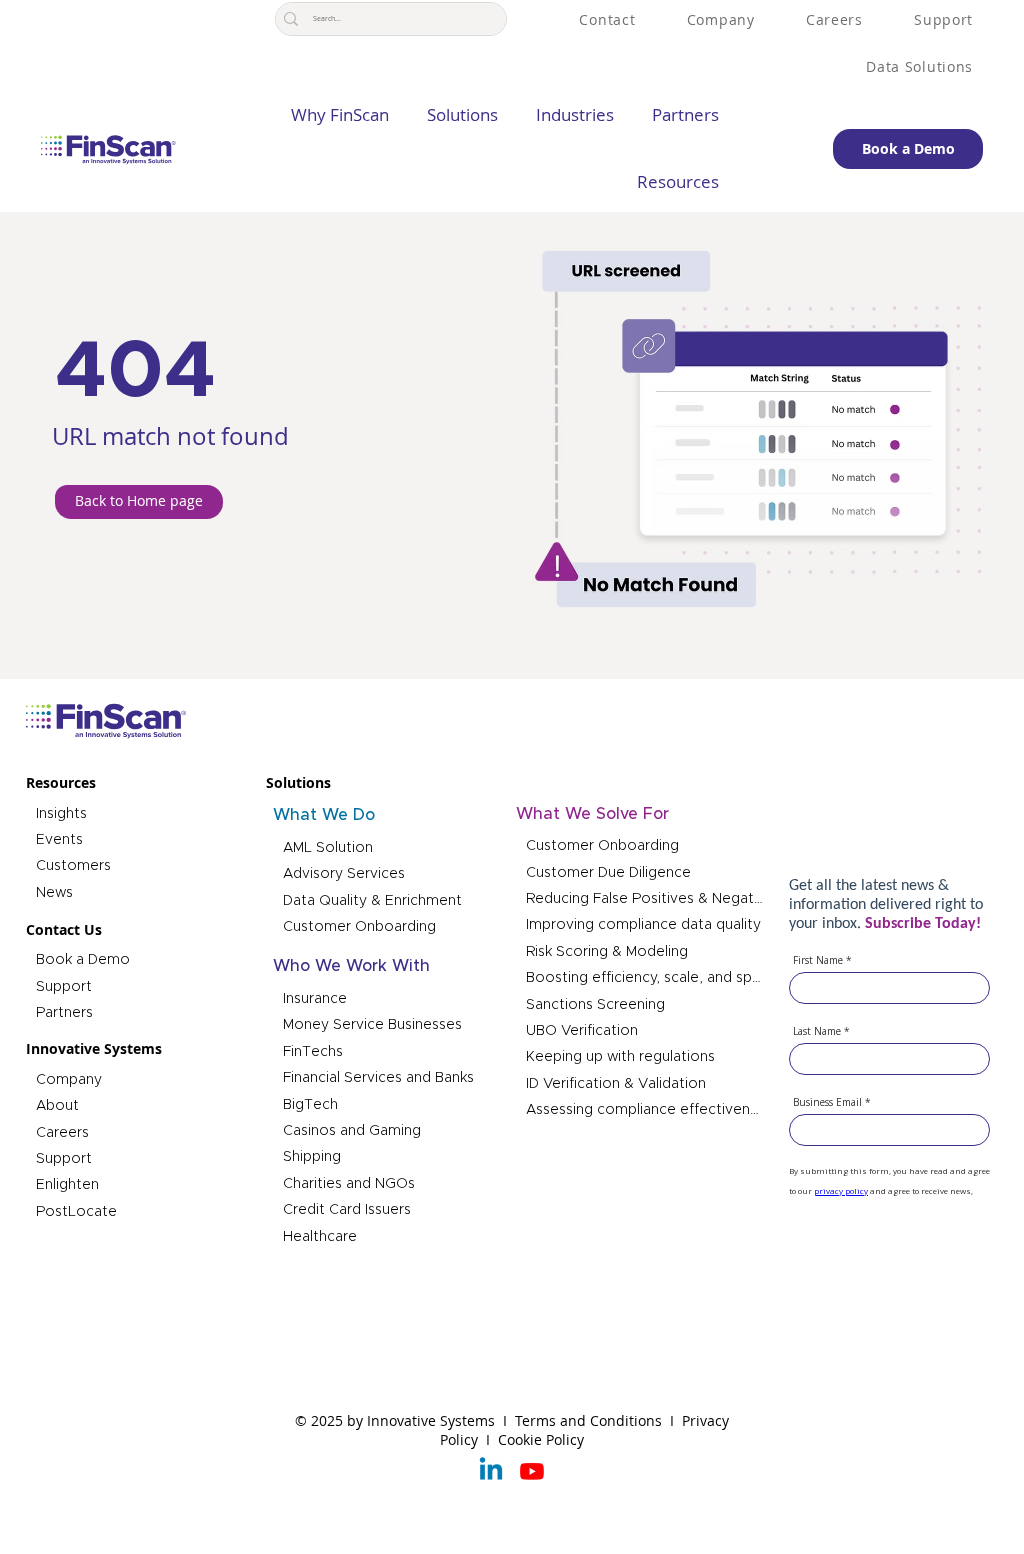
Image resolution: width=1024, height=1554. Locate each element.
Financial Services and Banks (378, 1078)
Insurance (315, 999)
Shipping (312, 1157)
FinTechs (313, 1052)
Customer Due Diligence (608, 873)
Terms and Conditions (590, 1420)
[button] (454, 115)
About (57, 1106)
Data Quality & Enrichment (372, 901)
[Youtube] (532, 1471)
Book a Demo (83, 960)
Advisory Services (344, 874)
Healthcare (320, 1237)
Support (64, 987)
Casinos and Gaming (352, 1131)
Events (59, 840)
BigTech (310, 1105)
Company (69, 1080)
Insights (61, 814)
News (54, 893)
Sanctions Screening (595, 1005)
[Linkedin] (491, 1471)
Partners (64, 1013)
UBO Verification (582, 1031)
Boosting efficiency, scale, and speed (645, 978)
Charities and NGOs (349, 1184)
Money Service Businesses (372, 1025)
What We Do (324, 815)
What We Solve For (592, 814)
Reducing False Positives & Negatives (645, 899)
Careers (62, 1133)
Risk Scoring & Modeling (607, 952)
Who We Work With (351, 966)
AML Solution (328, 848)
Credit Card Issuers (347, 1210)
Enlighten (67, 1185)
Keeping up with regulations (620, 1057)
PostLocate (76, 1212)
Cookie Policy (541, 1439)
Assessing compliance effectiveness (645, 1110)
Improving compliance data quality (643, 925)
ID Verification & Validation (616, 1084)
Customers (73, 866)
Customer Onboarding (359, 927)
